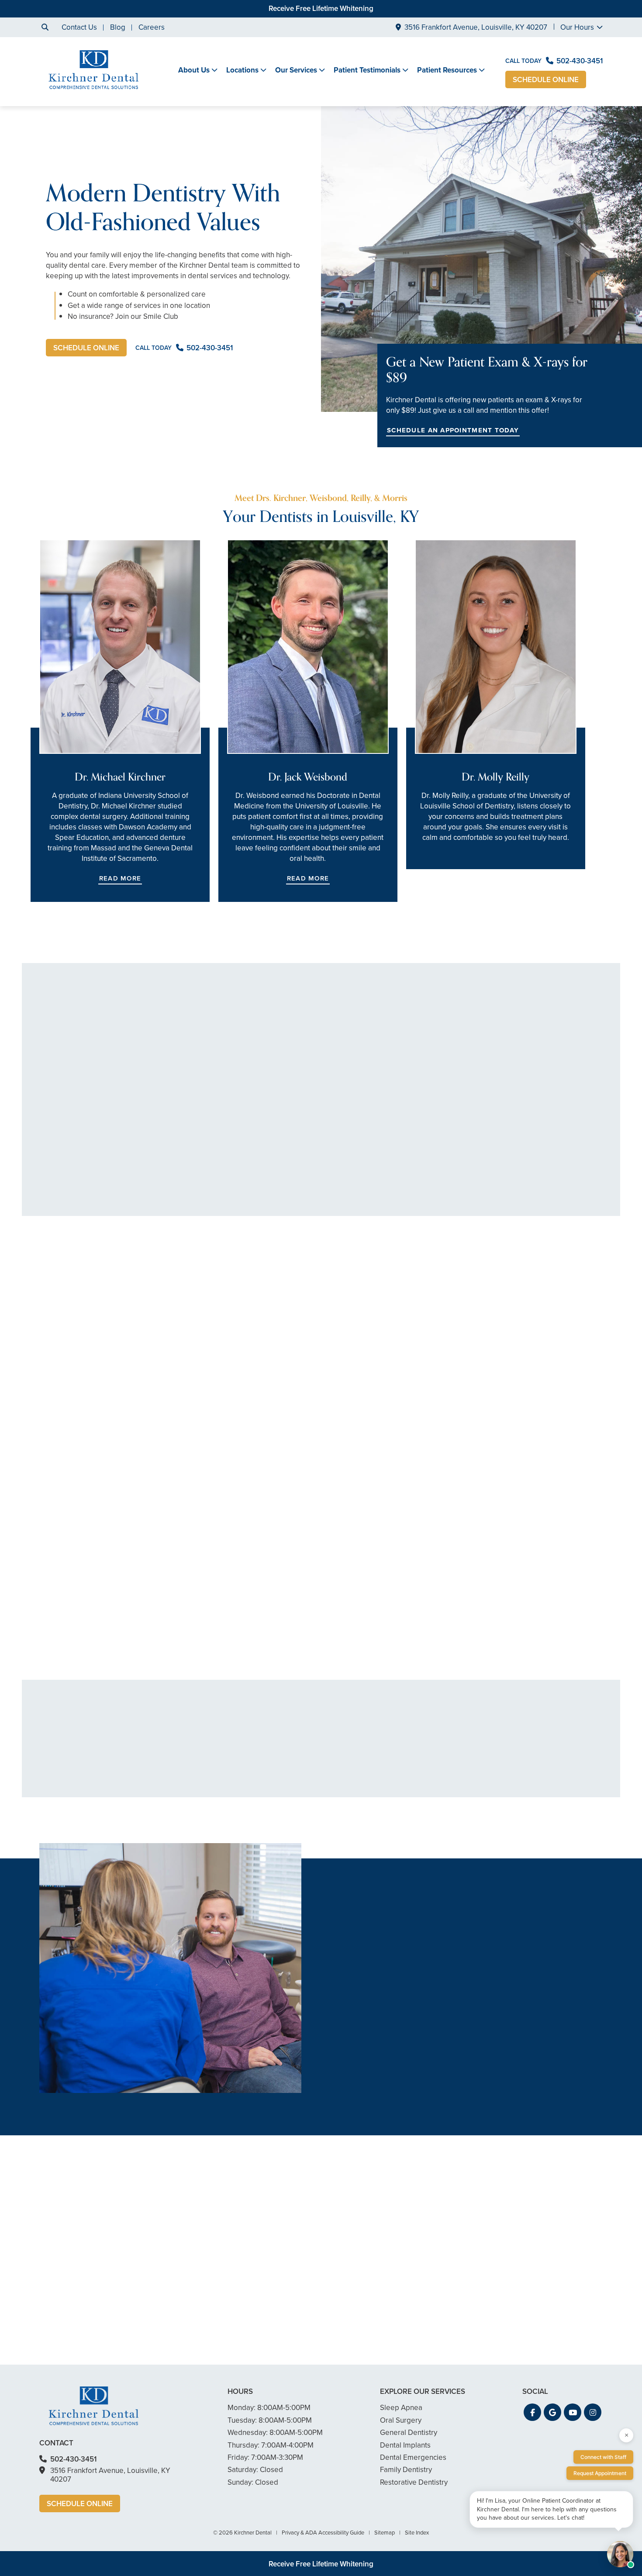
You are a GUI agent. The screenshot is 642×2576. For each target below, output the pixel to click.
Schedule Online (546, 80)
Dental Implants (416, 1794)
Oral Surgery (524, 1754)
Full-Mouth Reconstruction (433, 1807)
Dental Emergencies (424, 1780)
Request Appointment (600, 2473)
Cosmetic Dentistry (422, 1754)
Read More (120, 878)
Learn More (56, 1656)
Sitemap (385, 2533)
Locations (242, 70)
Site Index (417, 2533)
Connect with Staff (603, 2457)
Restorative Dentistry (497, 1577)
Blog (118, 27)
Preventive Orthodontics (318, 1807)
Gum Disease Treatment (206, 1767)
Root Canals (298, 1754)
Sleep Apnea (525, 1789)
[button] (111, 1440)
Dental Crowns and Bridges (323, 1767)
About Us (194, 70)
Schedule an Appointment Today (453, 430)
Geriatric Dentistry (196, 1794)
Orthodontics (300, 1794)
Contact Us (79, 27)
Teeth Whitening (417, 1767)
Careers (152, 27)
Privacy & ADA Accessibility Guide (323, 2533)
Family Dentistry (278, 1577)
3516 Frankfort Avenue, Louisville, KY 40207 (476, 27)
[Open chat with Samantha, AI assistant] (620, 2554)
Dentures (294, 1780)
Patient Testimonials (367, 70)
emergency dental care (361, 1998)
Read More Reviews (321, 1249)
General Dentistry (72, 1577)
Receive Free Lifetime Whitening (321, 9)
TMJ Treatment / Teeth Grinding (540, 1771)
